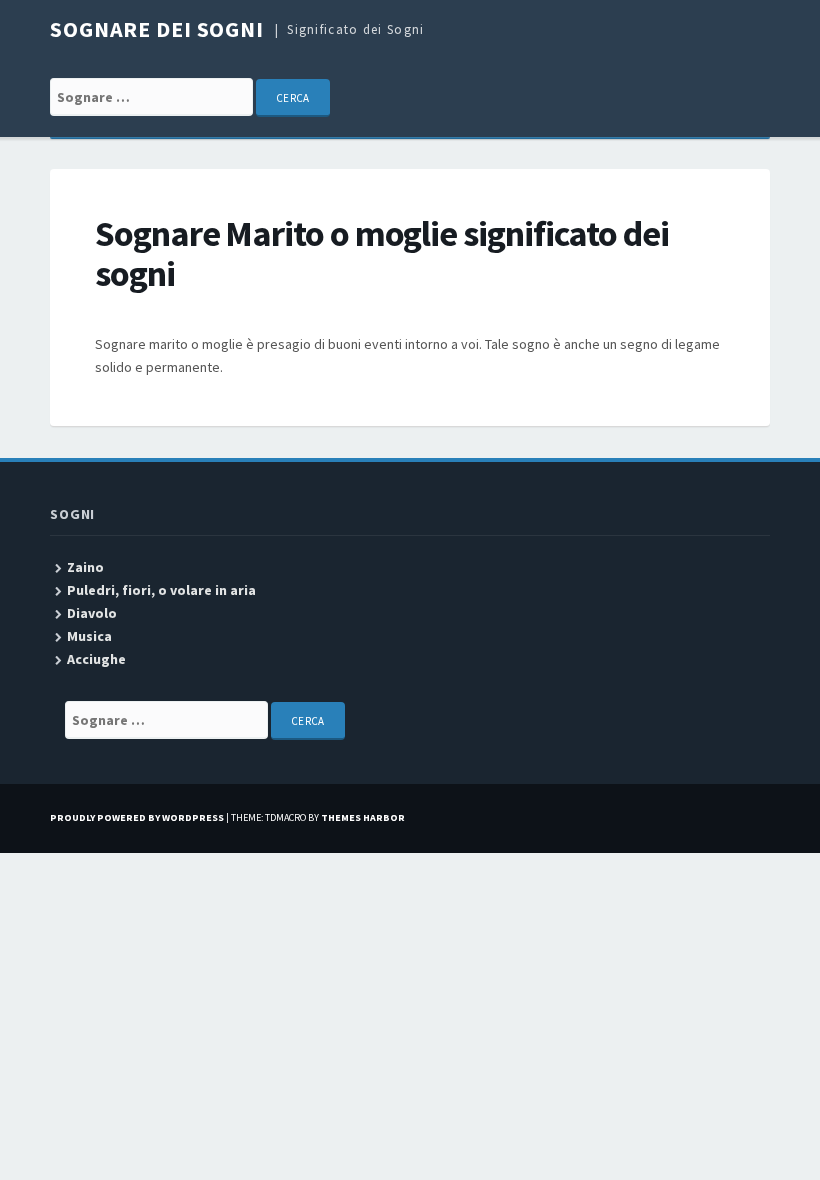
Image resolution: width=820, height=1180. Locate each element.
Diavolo (92, 613)
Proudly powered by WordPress (137, 817)
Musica (89, 636)
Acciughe (96, 659)
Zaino (85, 567)
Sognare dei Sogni (157, 29)
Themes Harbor (363, 817)
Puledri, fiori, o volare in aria (161, 590)
